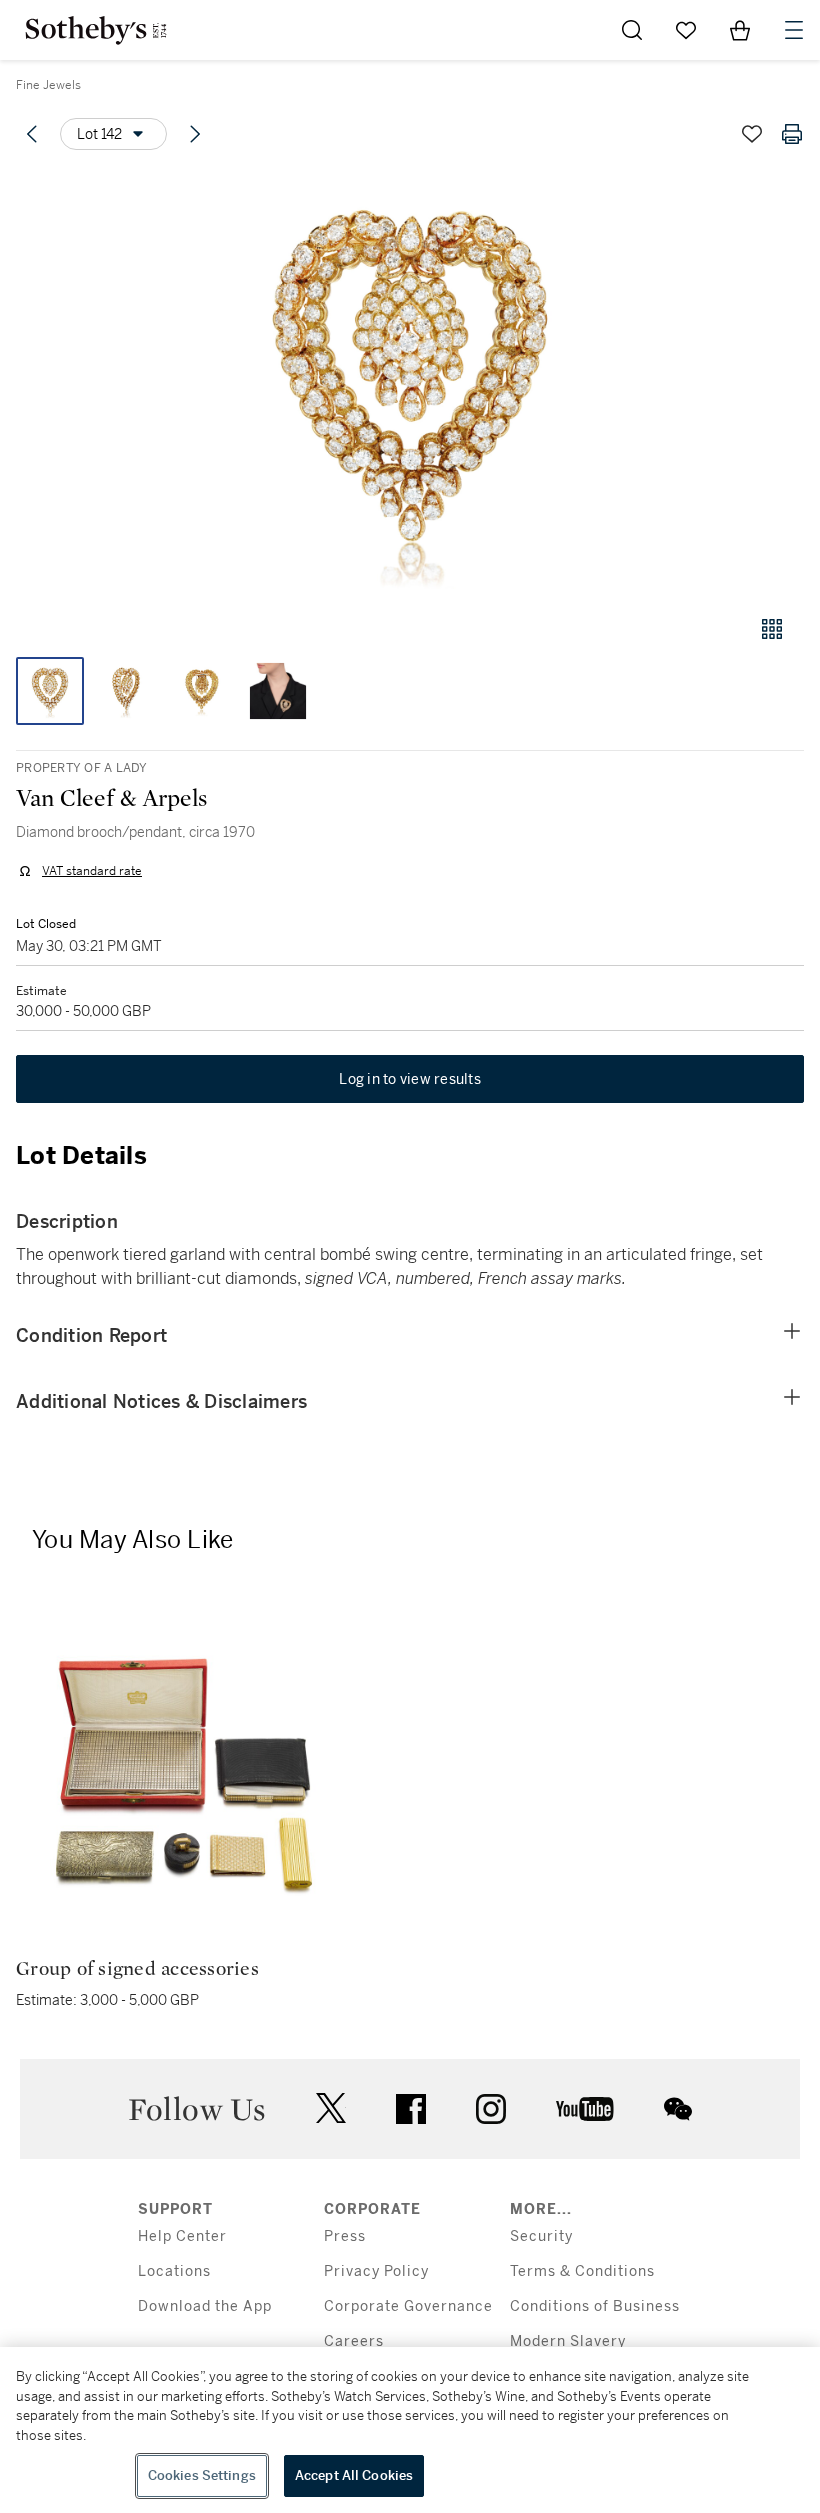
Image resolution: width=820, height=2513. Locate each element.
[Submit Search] (632, 30)
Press (345, 2236)
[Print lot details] (792, 134)
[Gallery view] (772, 629)
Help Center (182, 2236)
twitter (331, 2108)
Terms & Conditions (582, 2271)
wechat (678, 2109)
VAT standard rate (92, 871)
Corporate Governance (408, 2306)
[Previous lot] (32, 134)
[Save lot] (752, 134)
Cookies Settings (202, 2475)
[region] (410, 2430)
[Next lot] (195, 134)
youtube (585, 2109)
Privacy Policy (376, 2271)
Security (541, 2236)
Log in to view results (410, 1079)
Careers (354, 2341)
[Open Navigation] (794, 30)
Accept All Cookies (354, 2475)
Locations (174, 2271)
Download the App (205, 2306)
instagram (491, 2109)
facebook (411, 2109)
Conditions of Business (595, 2306)
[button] (410, 383)
